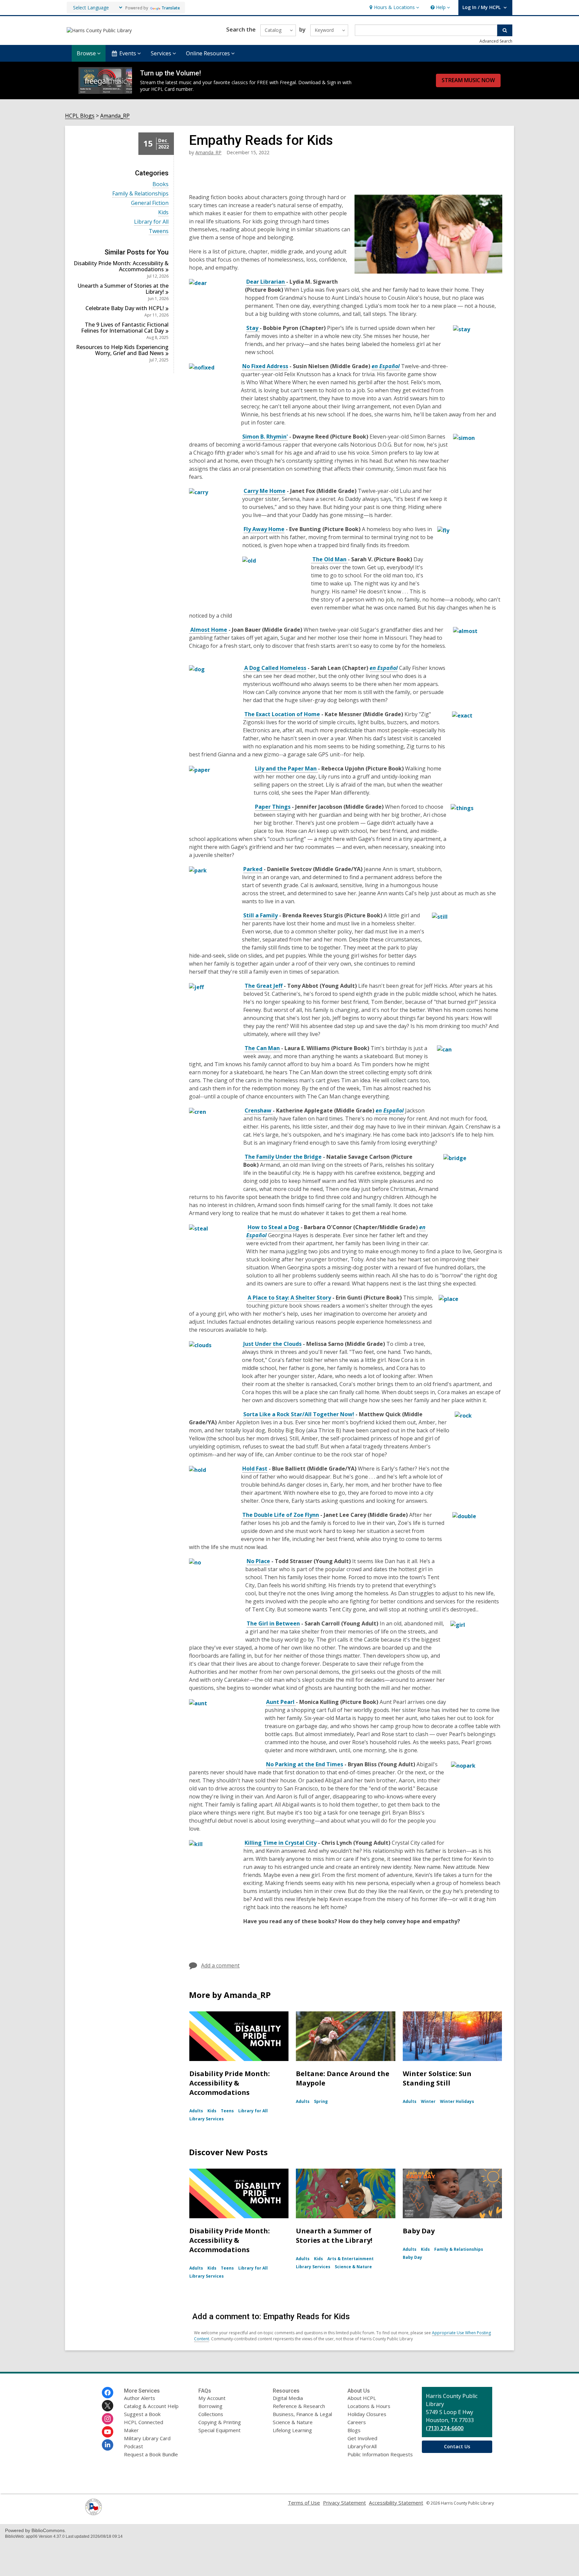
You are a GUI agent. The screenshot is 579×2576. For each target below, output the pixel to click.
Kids (163, 212)
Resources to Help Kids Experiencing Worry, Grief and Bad (122, 350)
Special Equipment (219, 2430)
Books (160, 184)
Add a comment (220, 1965)
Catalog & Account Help (151, 2406)
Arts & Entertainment (350, 2259)
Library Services (207, 2119)
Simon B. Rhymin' (265, 437)
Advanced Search (496, 41)
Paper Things (273, 807)
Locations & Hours (369, 2406)
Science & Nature (353, 2267)
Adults (196, 2111)
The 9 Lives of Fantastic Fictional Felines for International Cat (125, 328)
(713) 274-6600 (445, 2428)
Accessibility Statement (396, 2503)
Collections (211, 2414)
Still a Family (261, 915)
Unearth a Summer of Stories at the (123, 289)
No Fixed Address (265, 366)
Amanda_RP (115, 116)
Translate (171, 8)
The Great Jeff (264, 986)
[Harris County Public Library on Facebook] (108, 2393)
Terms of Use (304, 2503)
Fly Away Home (264, 529)
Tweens (159, 231)
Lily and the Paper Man (286, 768)
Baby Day (419, 2231)
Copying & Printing (220, 2422)
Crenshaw (259, 1110)
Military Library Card (147, 2438)
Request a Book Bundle (151, 2454)
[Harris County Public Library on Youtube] (108, 2432)
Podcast (134, 2446)
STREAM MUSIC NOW (468, 80)
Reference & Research (299, 2406)
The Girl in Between (273, 1623)
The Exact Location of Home (282, 714)
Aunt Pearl (281, 1702)
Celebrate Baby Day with (125, 308)
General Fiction (150, 203)
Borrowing (210, 2406)
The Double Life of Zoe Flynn (281, 1515)
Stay (253, 328)
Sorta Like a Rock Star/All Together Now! (299, 1414)
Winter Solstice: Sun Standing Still (437, 2078)
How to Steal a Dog (273, 1227)
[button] (394, 8)
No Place (258, 1561)
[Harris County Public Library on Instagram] (108, 2419)
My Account (212, 2398)
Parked (253, 869)
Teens (227, 2111)
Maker (131, 2430)
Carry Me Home (265, 491)
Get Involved (362, 2438)
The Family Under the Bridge (283, 1157)
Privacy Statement (344, 2503)
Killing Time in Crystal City (281, 1843)
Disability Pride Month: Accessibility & (121, 266)
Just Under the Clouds (272, 1344)
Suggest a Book (142, 2414)
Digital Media (288, 2398)
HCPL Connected (144, 2422)
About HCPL (362, 2398)
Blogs (354, 2430)
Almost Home (208, 630)
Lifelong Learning (292, 2430)
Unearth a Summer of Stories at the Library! (334, 2236)
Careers (357, 2422)
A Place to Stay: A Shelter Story (289, 1298)
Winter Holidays (457, 2101)
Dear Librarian (266, 282)
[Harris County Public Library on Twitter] (108, 2406)
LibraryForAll (362, 2446)
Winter (428, 2101)
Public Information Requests (380, 2454)
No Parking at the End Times (305, 1764)
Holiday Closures (367, 2414)
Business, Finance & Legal (302, 2414)
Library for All (151, 222)
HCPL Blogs (80, 116)
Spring (321, 2101)
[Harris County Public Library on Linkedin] (108, 2445)
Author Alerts (140, 2398)
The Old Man (329, 559)
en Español (386, 366)
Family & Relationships (140, 194)
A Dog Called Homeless (275, 668)
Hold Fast (255, 1469)
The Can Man (263, 1048)
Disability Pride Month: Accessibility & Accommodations (230, 2083)
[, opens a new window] (93, 2513)
